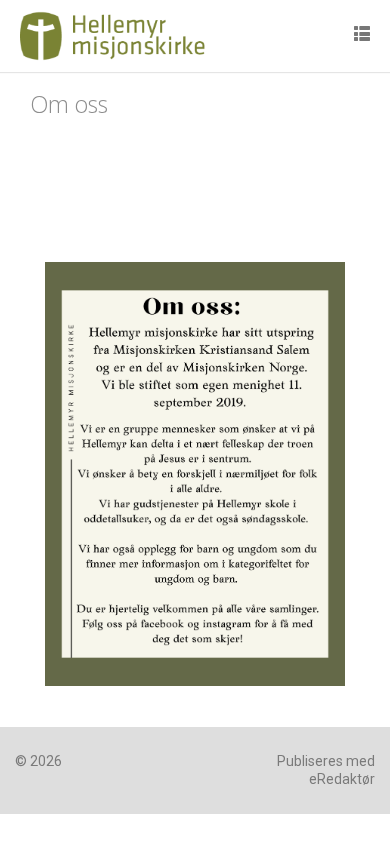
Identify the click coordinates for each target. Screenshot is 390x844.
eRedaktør (342, 779)
